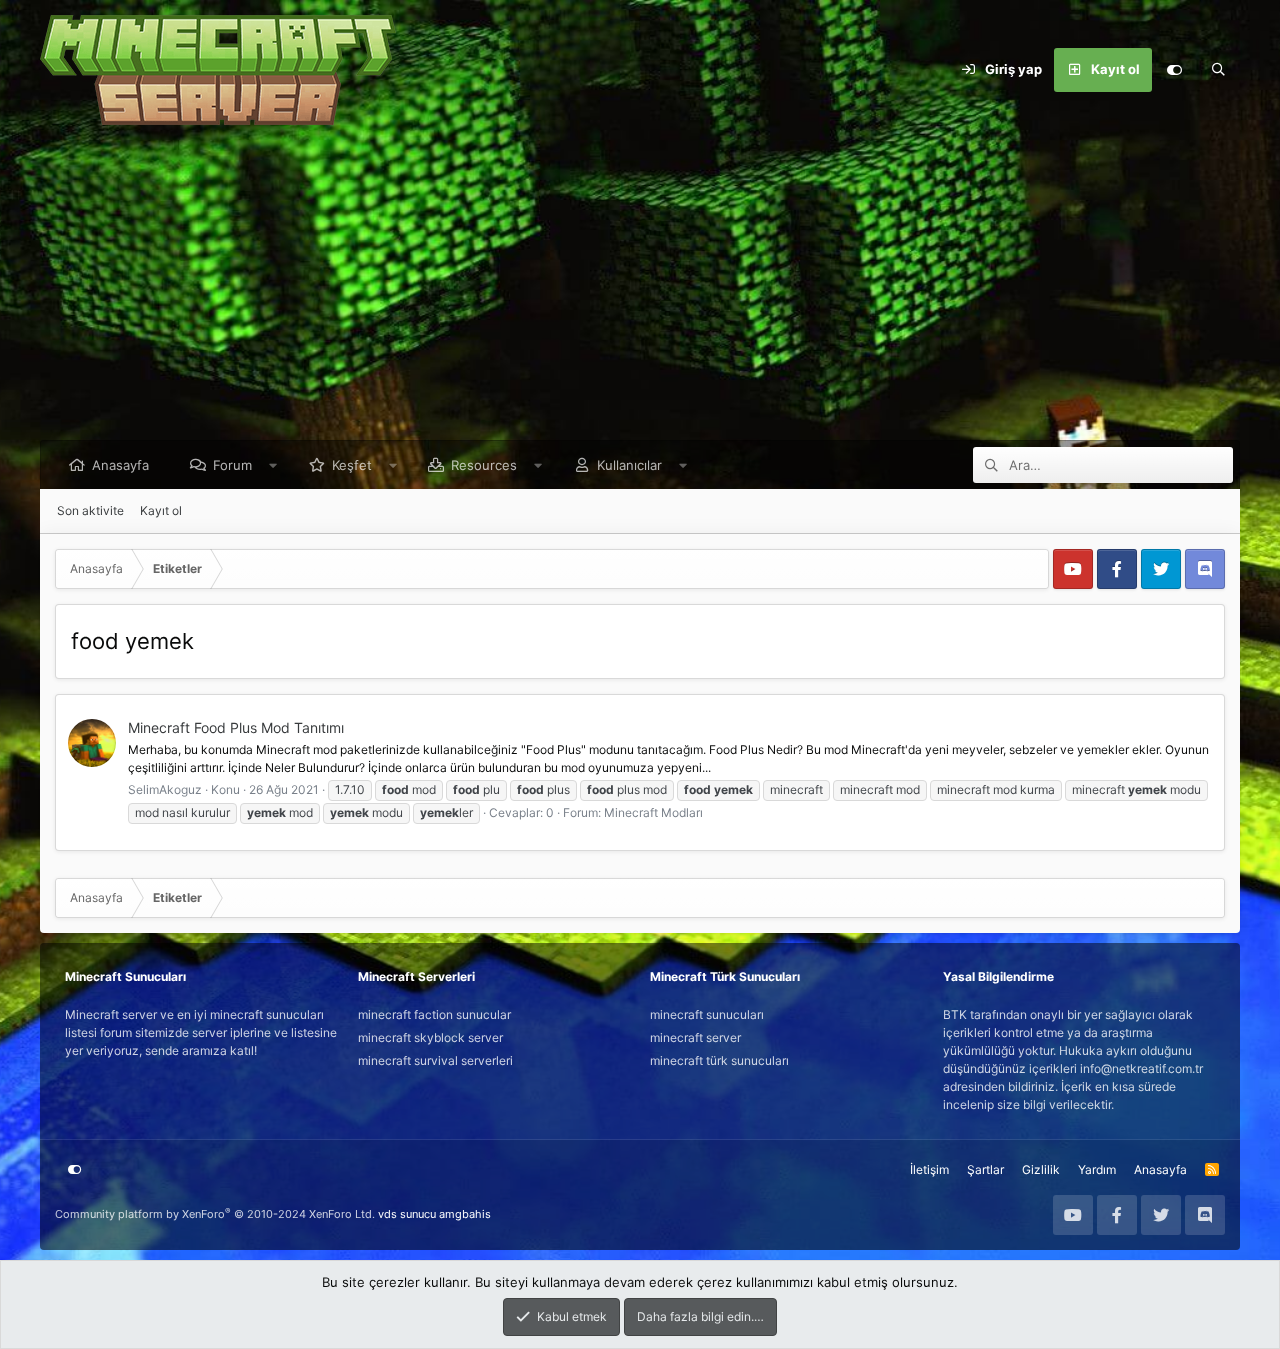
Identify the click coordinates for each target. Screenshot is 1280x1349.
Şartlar (985, 1169)
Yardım (1097, 1169)
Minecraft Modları (653, 812)
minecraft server (695, 1037)
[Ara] (1218, 70)
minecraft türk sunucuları (719, 1060)
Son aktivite (90, 510)
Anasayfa (120, 465)
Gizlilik (1041, 1169)
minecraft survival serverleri (435, 1060)
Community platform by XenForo (215, 1214)
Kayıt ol (161, 510)
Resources (484, 465)
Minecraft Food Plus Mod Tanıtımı (236, 727)
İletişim (929, 1169)
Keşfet (352, 465)
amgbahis (465, 1214)
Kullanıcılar (629, 465)
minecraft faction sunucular (434, 1014)
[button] (273, 465)
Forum (232, 465)
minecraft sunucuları (707, 1014)
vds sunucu (407, 1214)
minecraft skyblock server (430, 1037)
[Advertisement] (640, 290)
